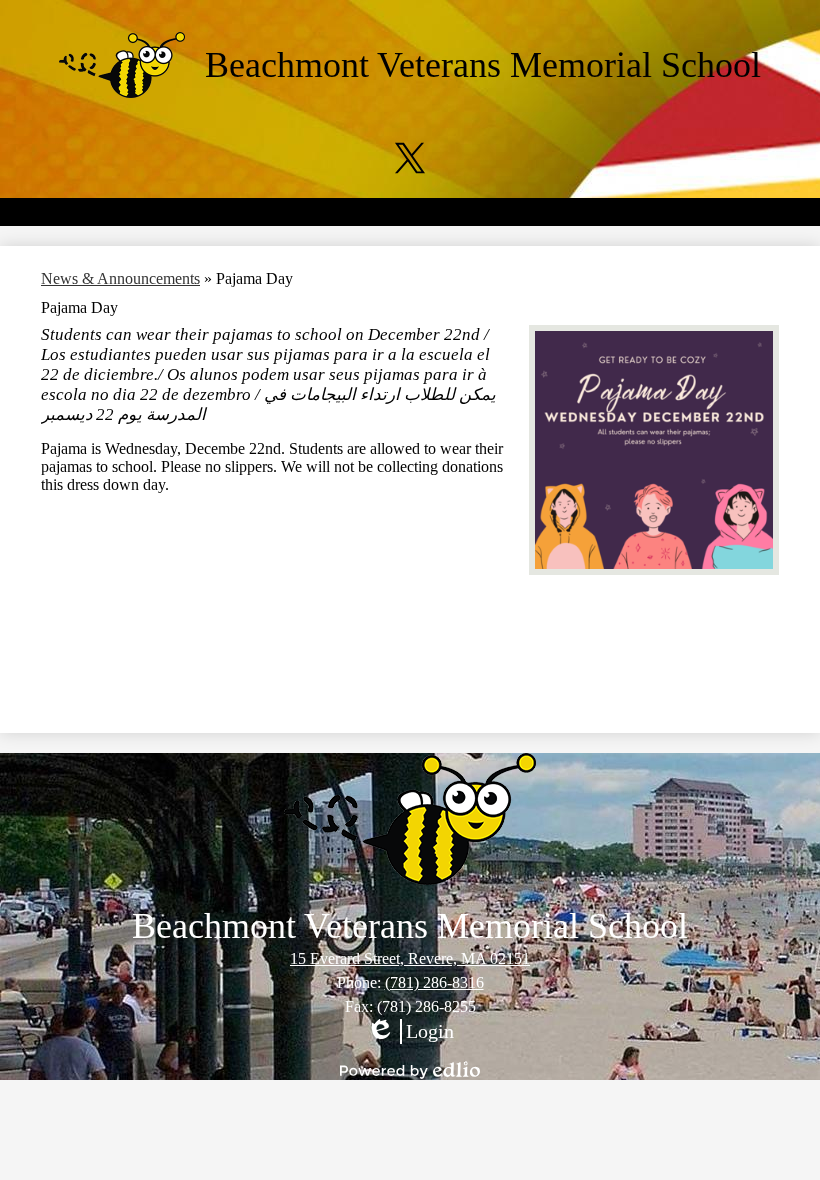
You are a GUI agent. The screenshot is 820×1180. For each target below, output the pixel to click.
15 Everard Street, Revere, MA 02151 (410, 958)
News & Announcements (120, 278)
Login (410, 1032)
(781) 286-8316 (434, 982)
